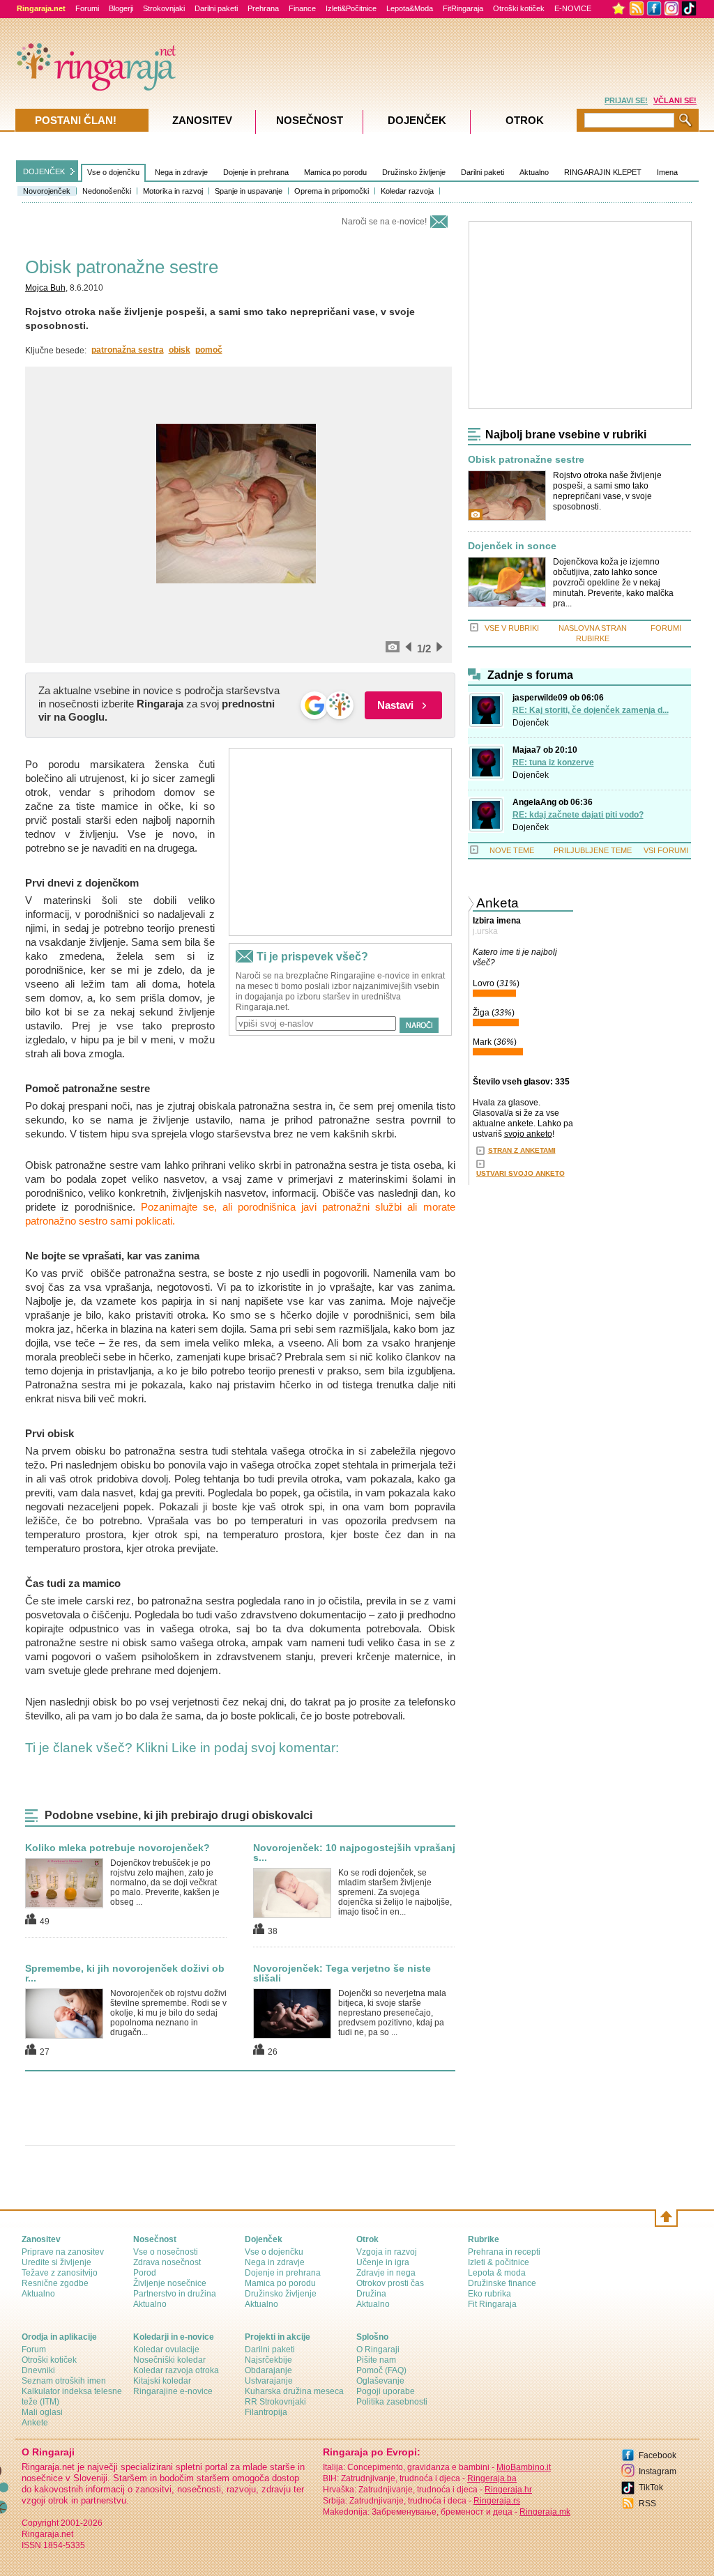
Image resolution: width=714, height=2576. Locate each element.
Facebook (658, 2455)
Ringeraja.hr (508, 2490)
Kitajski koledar (162, 2381)
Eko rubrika (489, 2294)
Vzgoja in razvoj (387, 2252)
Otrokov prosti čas (390, 2283)
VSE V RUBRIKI (512, 628)
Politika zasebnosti (392, 2402)
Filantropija (266, 2412)
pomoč (209, 350)
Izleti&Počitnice (351, 8)
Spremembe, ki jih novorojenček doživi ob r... (125, 1973)
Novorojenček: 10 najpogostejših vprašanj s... (354, 1853)
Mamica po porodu (335, 172)
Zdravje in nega (386, 2273)
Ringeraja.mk (545, 2512)
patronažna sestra (128, 350)
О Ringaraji (378, 2349)
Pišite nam (376, 2360)
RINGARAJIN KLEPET (603, 172)
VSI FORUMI (666, 850)
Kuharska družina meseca (294, 2391)
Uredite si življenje (56, 2262)
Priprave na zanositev (63, 2252)
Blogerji (121, 8)
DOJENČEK (44, 171)
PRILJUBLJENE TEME (593, 850)
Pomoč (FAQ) (381, 2370)
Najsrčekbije (268, 2360)
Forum (34, 2349)
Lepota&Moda (410, 8)
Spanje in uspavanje (249, 191)
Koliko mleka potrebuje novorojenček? (117, 1848)
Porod (145, 2273)
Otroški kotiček (519, 8)
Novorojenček (47, 191)
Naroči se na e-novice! (384, 222)
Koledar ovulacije (166, 2349)
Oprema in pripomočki (332, 191)
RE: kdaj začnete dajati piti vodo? (578, 815)
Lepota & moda (497, 2273)
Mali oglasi (42, 2412)
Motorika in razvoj (173, 191)
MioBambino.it (524, 2467)
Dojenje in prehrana (256, 172)
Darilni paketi (216, 8)
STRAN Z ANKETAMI (522, 1150)
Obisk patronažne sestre (526, 460)
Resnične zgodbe (55, 2283)
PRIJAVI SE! (626, 100)
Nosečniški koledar (169, 2360)
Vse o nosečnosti (166, 2252)
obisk (180, 350)
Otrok (525, 120)
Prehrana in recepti (504, 2252)
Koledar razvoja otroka (176, 2370)
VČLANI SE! (675, 100)
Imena (667, 172)
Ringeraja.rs (497, 2501)
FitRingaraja (463, 8)
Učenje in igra (383, 2262)
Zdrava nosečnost (167, 2262)
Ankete (35, 2423)
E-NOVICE (573, 8)
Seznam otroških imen (64, 2381)
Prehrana (263, 8)
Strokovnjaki (164, 8)
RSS (647, 2504)
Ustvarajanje (269, 2381)
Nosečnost (310, 120)
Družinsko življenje (414, 172)
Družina (371, 2294)
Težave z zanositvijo (60, 2273)
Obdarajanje (268, 2370)
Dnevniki (38, 2370)
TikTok (651, 2487)
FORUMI (666, 628)
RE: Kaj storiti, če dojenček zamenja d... (591, 710)
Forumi (87, 8)
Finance (302, 8)
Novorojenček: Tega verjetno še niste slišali (342, 1973)
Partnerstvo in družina (175, 2294)
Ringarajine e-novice (173, 2391)
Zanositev (202, 120)
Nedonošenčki (107, 191)
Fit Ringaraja (492, 2304)
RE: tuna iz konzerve (553, 762)
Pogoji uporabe (386, 2391)
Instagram (658, 2471)
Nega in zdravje (181, 172)
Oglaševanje (380, 2381)
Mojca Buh (45, 288)
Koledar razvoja (407, 191)
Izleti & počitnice (499, 2262)
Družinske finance (502, 2283)
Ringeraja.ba (492, 2478)
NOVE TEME (512, 850)
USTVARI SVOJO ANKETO (521, 1173)
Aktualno (534, 172)
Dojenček (531, 723)
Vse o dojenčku (113, 172)
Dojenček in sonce (512, 546)
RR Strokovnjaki (275, 2402)
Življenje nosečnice (170, 2283)
